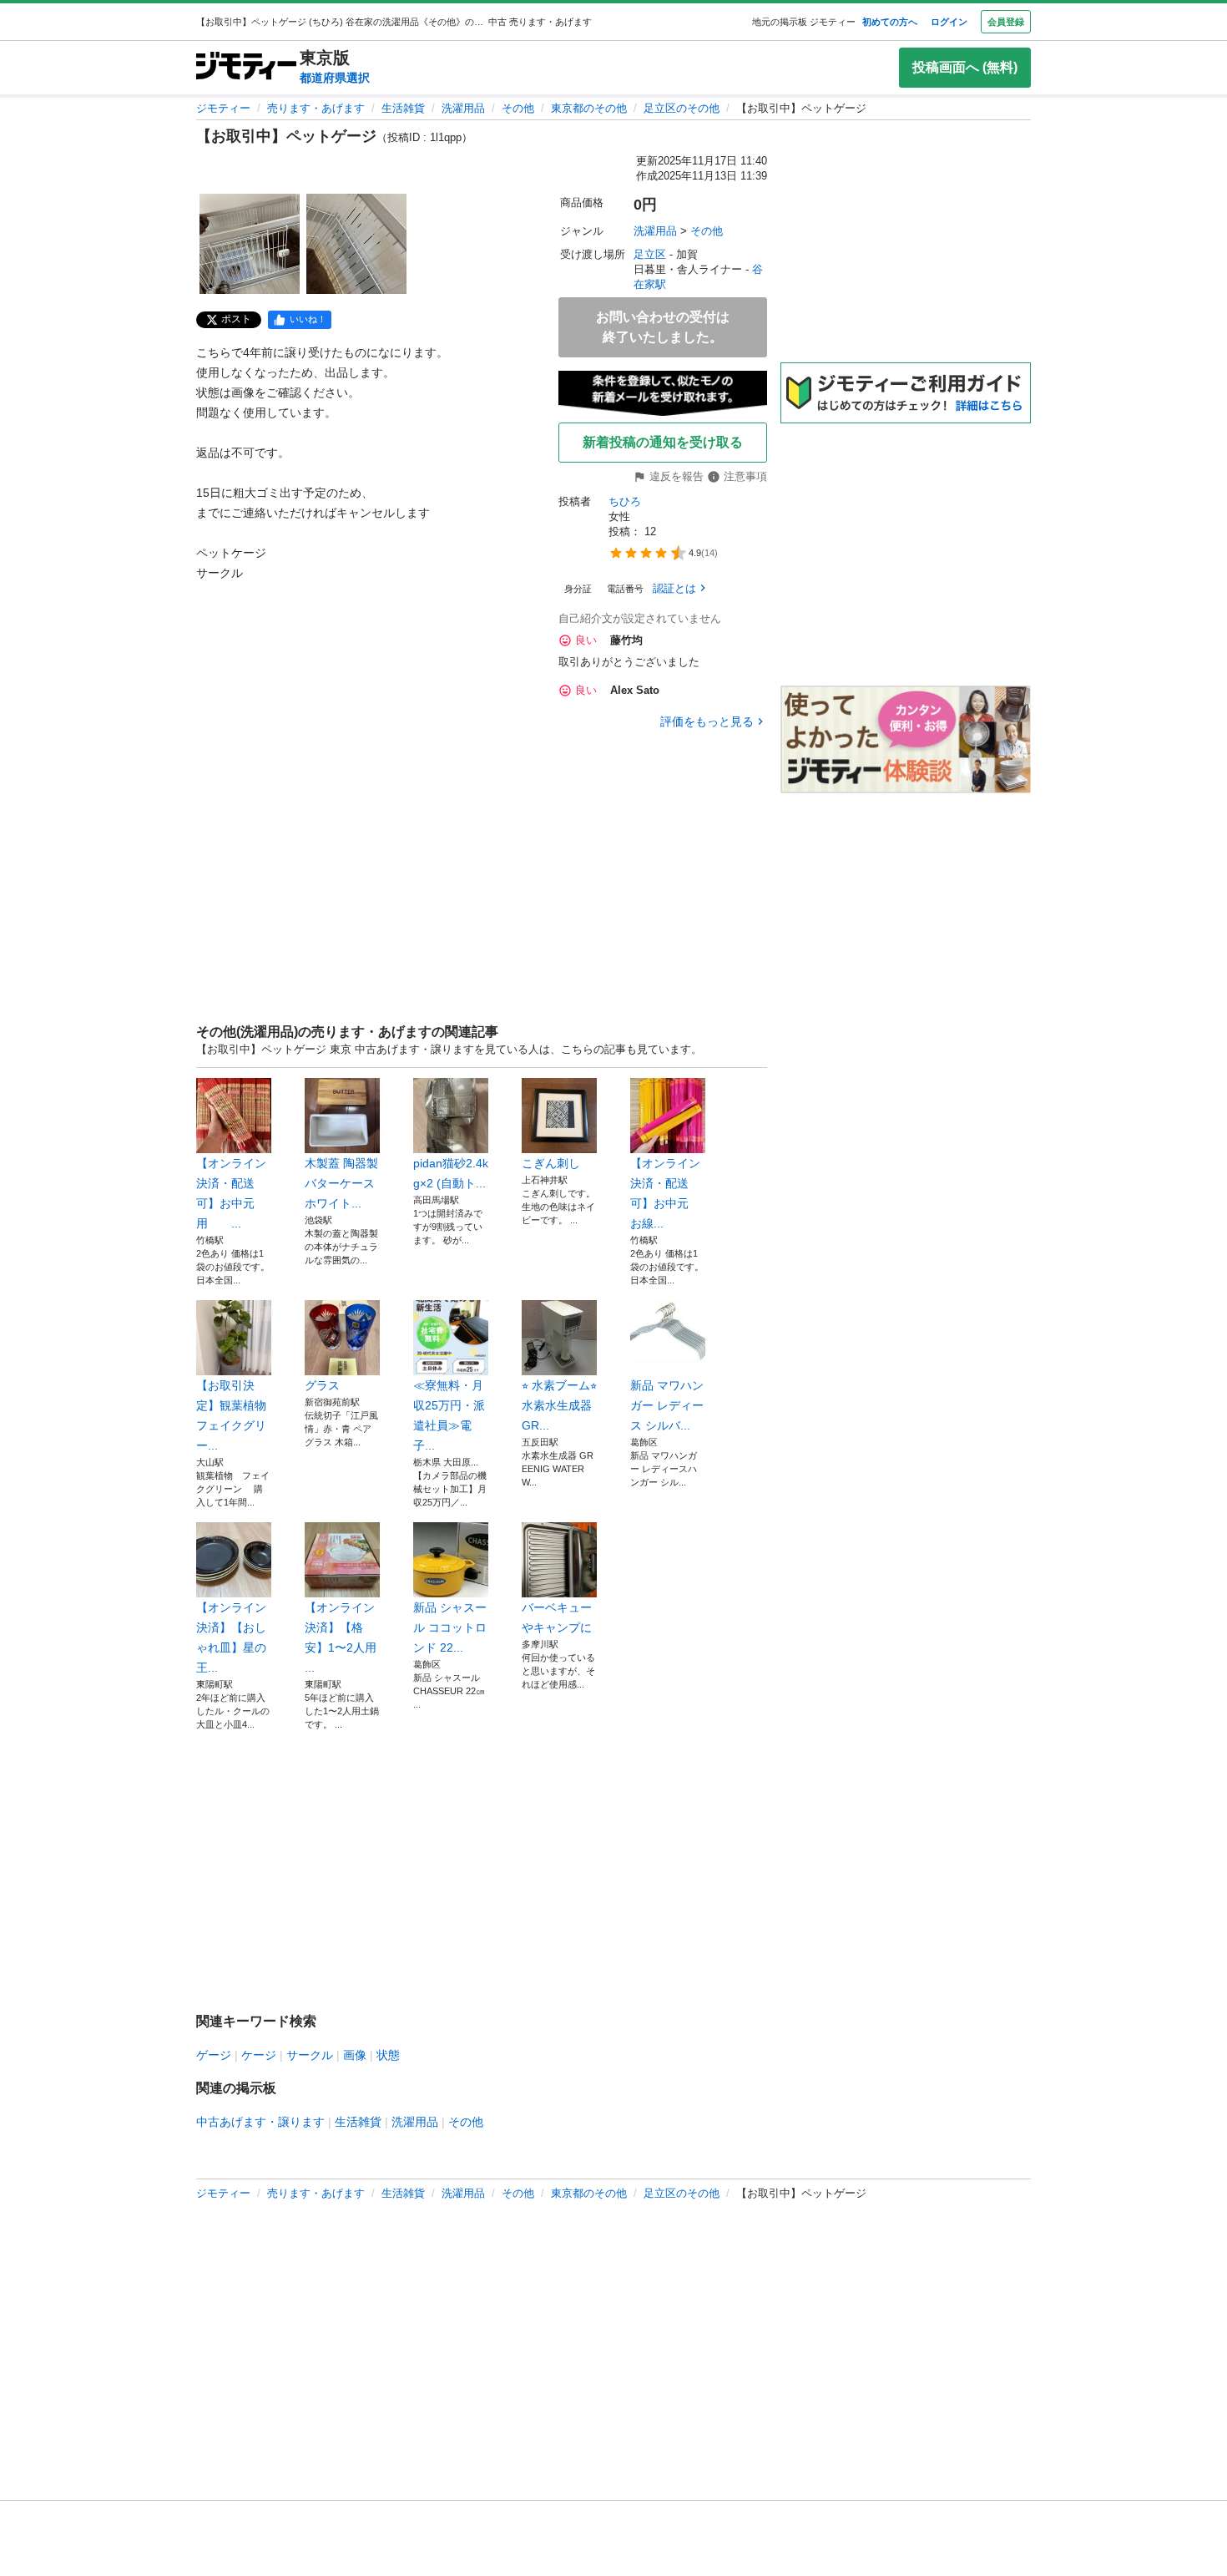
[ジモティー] (246, 67)
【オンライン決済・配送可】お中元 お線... (665, 1193)
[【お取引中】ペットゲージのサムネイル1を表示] (250, 244)
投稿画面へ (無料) (965, 67)
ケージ (259, 2055)
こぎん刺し (551, 1163)
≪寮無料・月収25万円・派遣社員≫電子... (449, 1415)
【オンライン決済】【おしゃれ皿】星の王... (231, 1637)
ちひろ (625, 501)
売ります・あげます (316, 108)
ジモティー (223, 108)
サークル (310, 2055)
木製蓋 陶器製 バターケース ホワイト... (341, 1183)
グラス (322, 1385)
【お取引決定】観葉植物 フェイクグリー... (234, 1415)
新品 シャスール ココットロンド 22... (450, 1627)
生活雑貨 (403, 108)
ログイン (949, 22)
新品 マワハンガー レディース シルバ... (667, 1405)
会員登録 (1006, 22)
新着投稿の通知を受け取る (663, 442)
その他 (518, 108)
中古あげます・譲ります (260, 2122)
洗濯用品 (463, 108)
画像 (355, 2055)
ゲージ (214, 2055)
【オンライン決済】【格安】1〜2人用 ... (341, 1637)
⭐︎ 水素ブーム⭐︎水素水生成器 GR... (559, 1405)
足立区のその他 (682, 108)
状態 (388, 2055)
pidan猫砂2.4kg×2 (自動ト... (451, 1173)
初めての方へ (890, 22)
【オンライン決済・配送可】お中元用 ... (231, 1193)
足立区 (650, 254)
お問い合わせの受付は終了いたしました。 (663, 327)
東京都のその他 (589, 108)
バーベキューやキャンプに (557, 1617)
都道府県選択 (335, 78)
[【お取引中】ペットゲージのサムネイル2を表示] (356, 244)
